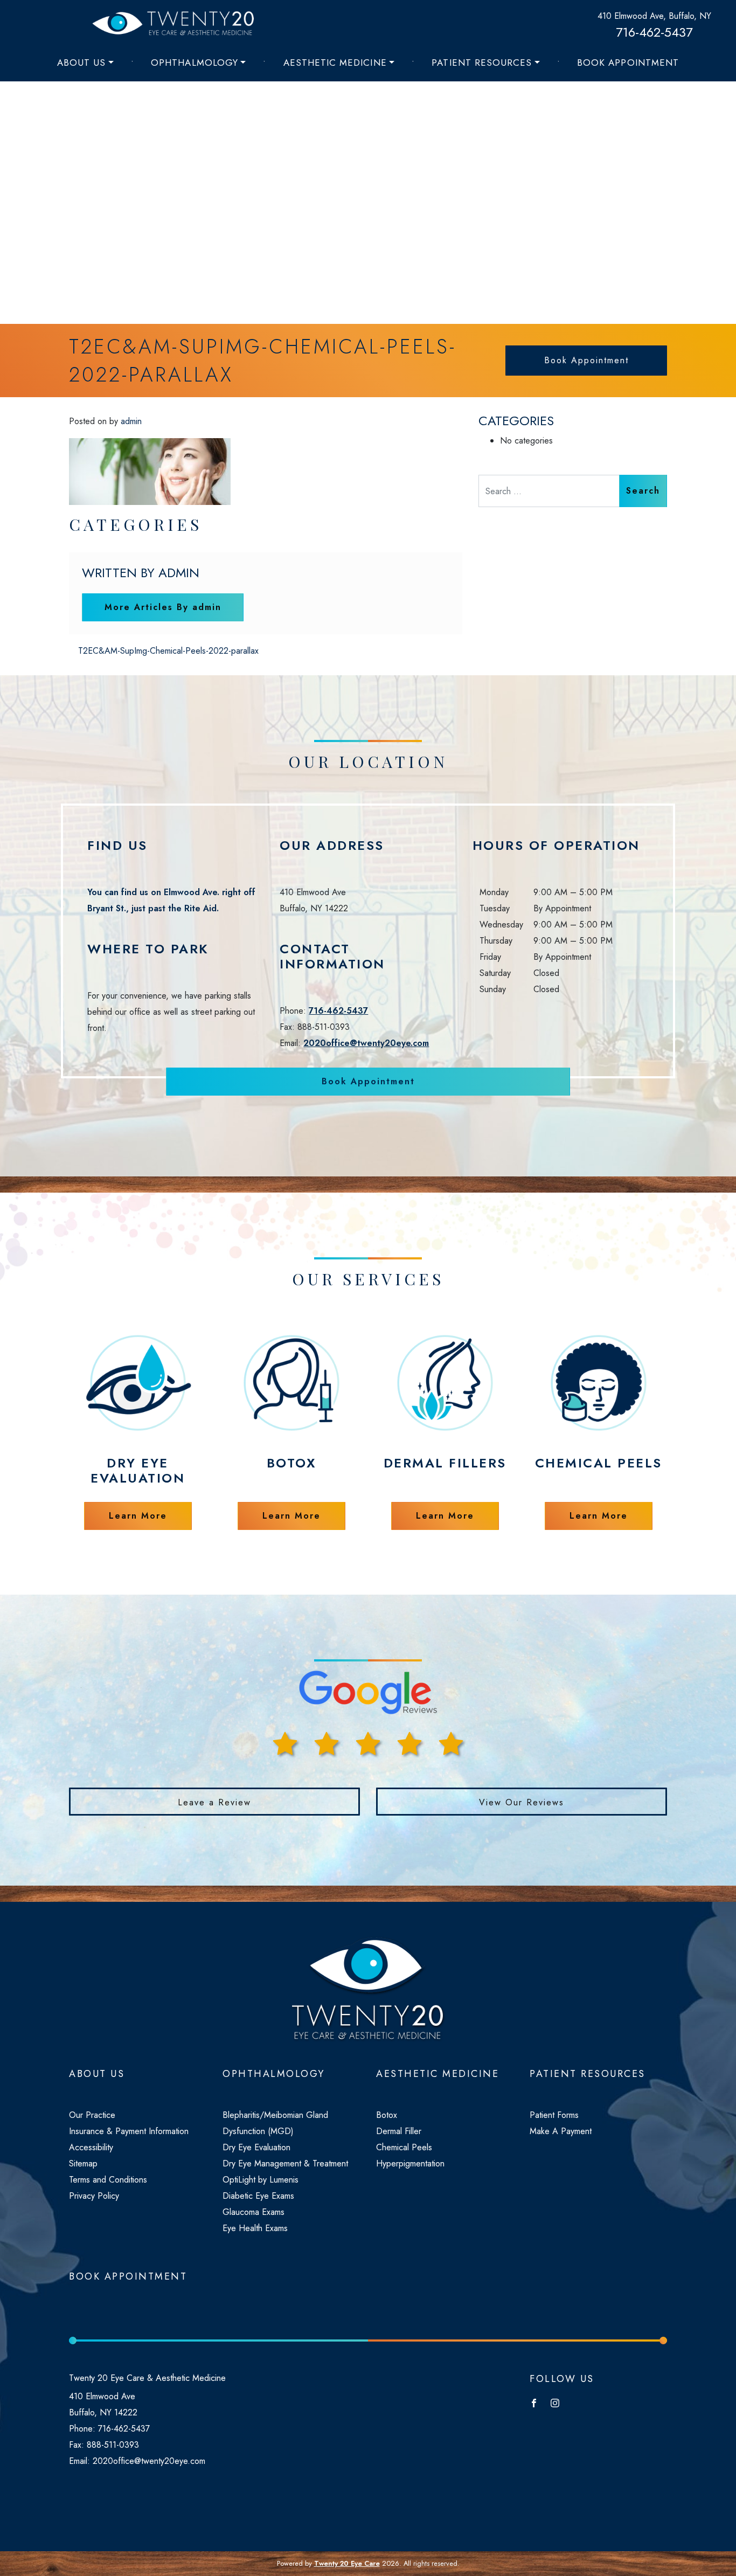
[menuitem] (85, 63)
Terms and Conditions (108, 2180)
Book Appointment (628, 63)
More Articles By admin (163, 607)
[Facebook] (537, 2402)
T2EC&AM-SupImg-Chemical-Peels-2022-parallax (167, 651)
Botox (387, 2115)
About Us (81, 63)
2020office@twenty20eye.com (366, 1043)
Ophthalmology (195, 63)
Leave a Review (214, 1802)
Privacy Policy (94, 2196)
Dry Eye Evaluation (256, 2147)
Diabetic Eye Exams (258, 2196)
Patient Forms (554, 2115)
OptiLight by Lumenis (261, 2180)
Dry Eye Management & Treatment (285, 2163)
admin (131, 421)
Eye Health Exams (255, 2228)
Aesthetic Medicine (335, 63)
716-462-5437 (654, 32)
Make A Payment (561, 2131)
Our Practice (92, 2115)
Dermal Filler (399, 2131)
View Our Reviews (522, 1802)
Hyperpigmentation (410, 2163)
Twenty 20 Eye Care (347, 2563)
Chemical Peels (404, 2147)
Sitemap (83, 2163)
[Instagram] (558, 2402)
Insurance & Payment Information (129, 2131)
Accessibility (91, 2147)
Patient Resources (482, 63)
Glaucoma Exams (254, 2212)
